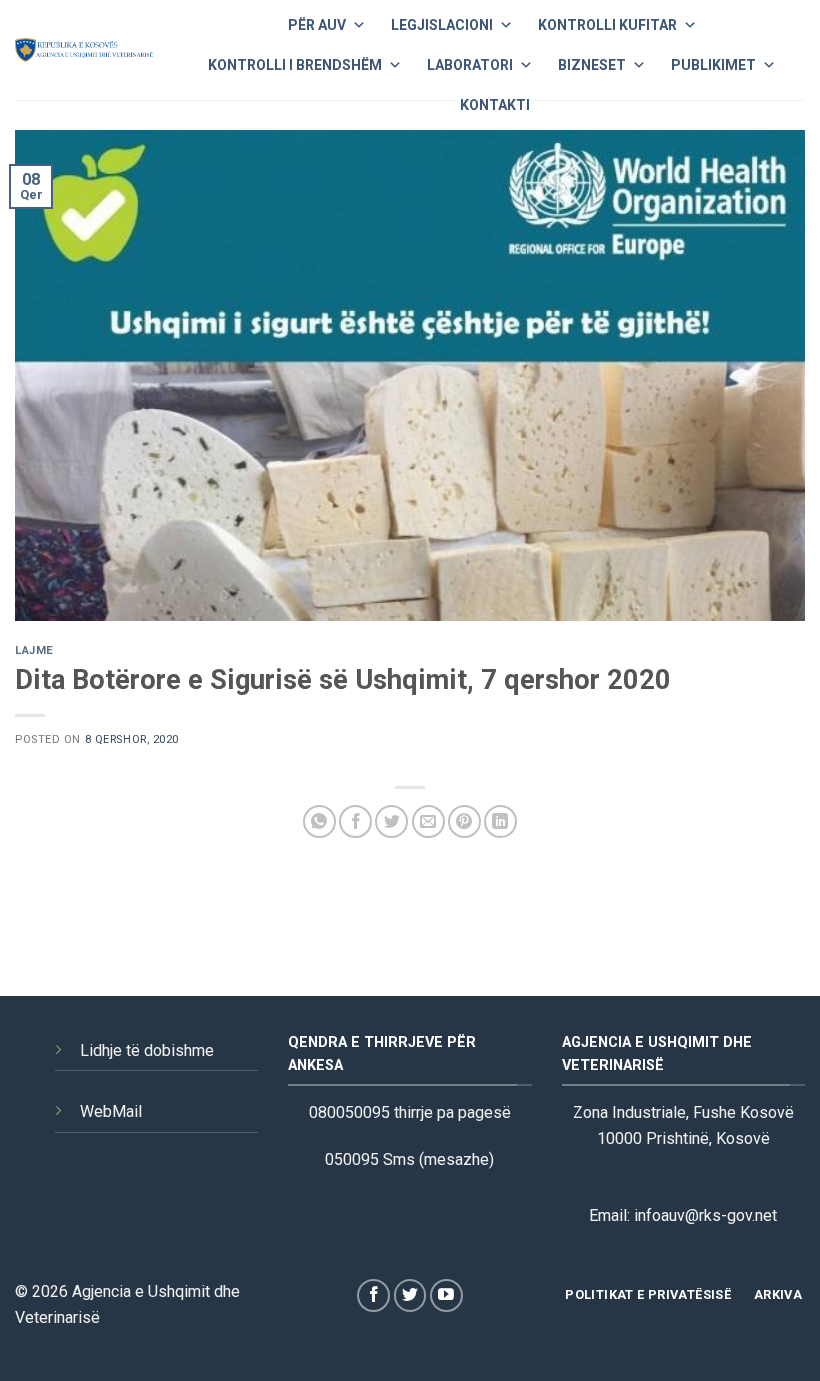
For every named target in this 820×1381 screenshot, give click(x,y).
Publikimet (713, 65)
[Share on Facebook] (355, 821)
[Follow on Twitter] (410, 1295)
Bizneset (592, 65)
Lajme (34, 650)
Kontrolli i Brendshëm (295, 65)
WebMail (111, 1111)
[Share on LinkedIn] (500, 821)
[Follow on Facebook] (373, 1295)
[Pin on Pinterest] (464, 821)
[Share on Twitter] (391, 821)
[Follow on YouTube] (446, 1295)
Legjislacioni (442, 25)
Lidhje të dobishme (147, 1050)
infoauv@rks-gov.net (705, 1215)
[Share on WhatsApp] (319, 821)
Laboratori (470, 65)
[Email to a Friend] (428, 821)
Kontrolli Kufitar (607, 25)
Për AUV (317, 25)
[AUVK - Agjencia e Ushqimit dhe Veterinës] (84, 50)
